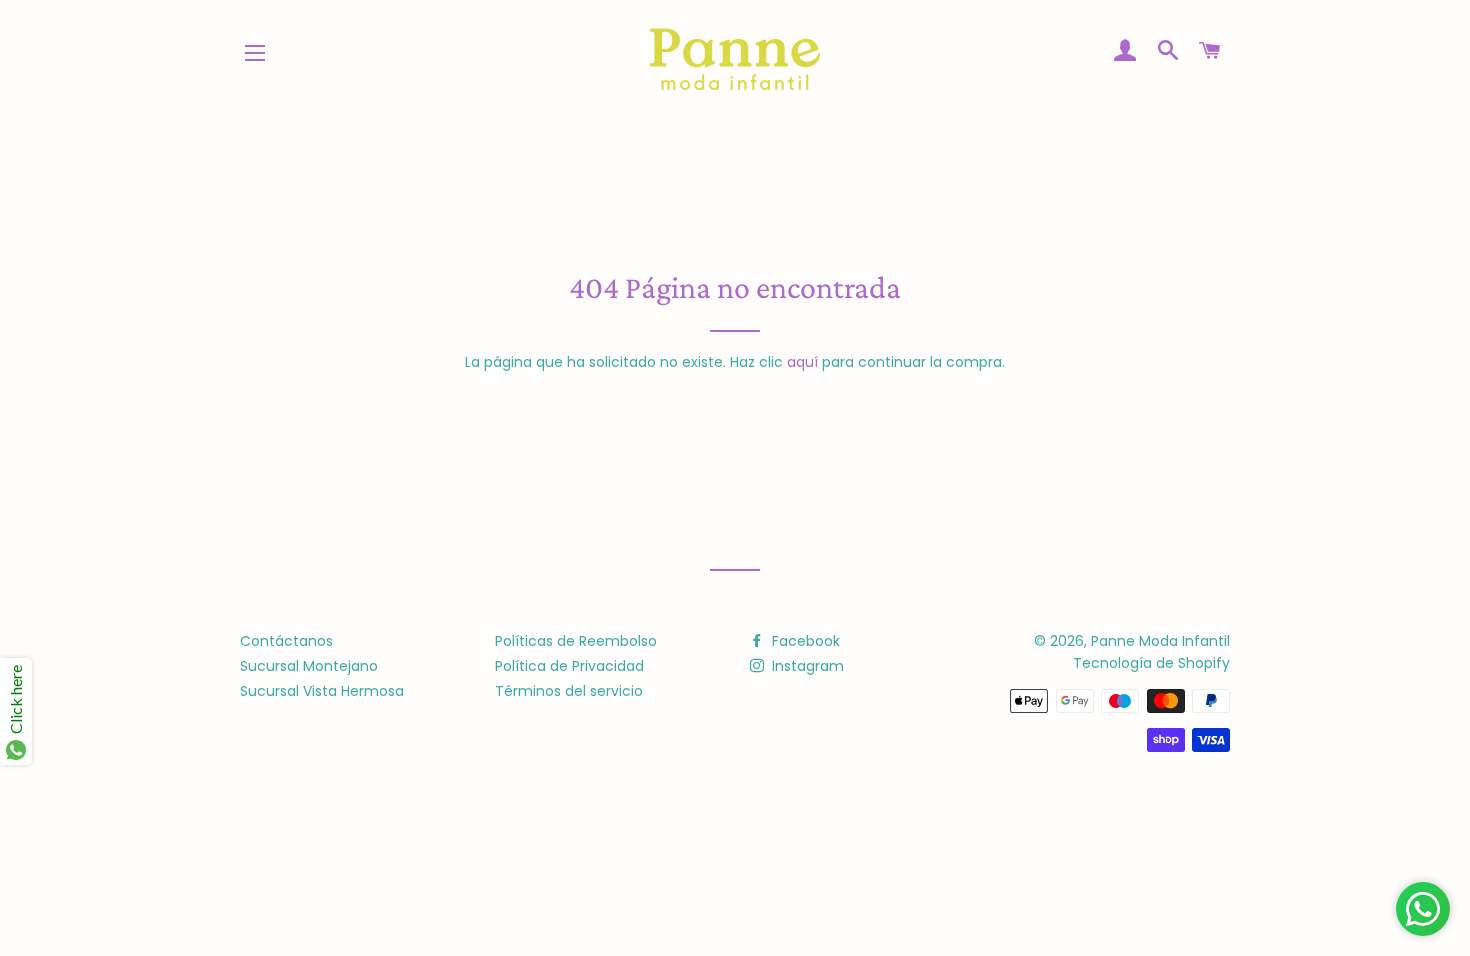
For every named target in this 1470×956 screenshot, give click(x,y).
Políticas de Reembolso (576, 641)
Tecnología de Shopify (1151, 663)
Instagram (806, 666)
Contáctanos (286, 641)
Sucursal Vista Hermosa (322, 691)
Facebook (804, 641)
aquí (802, 362)
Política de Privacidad (569, 666)
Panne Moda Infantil (1160, 641)
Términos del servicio (569, 691)
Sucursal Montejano (309, 666)
